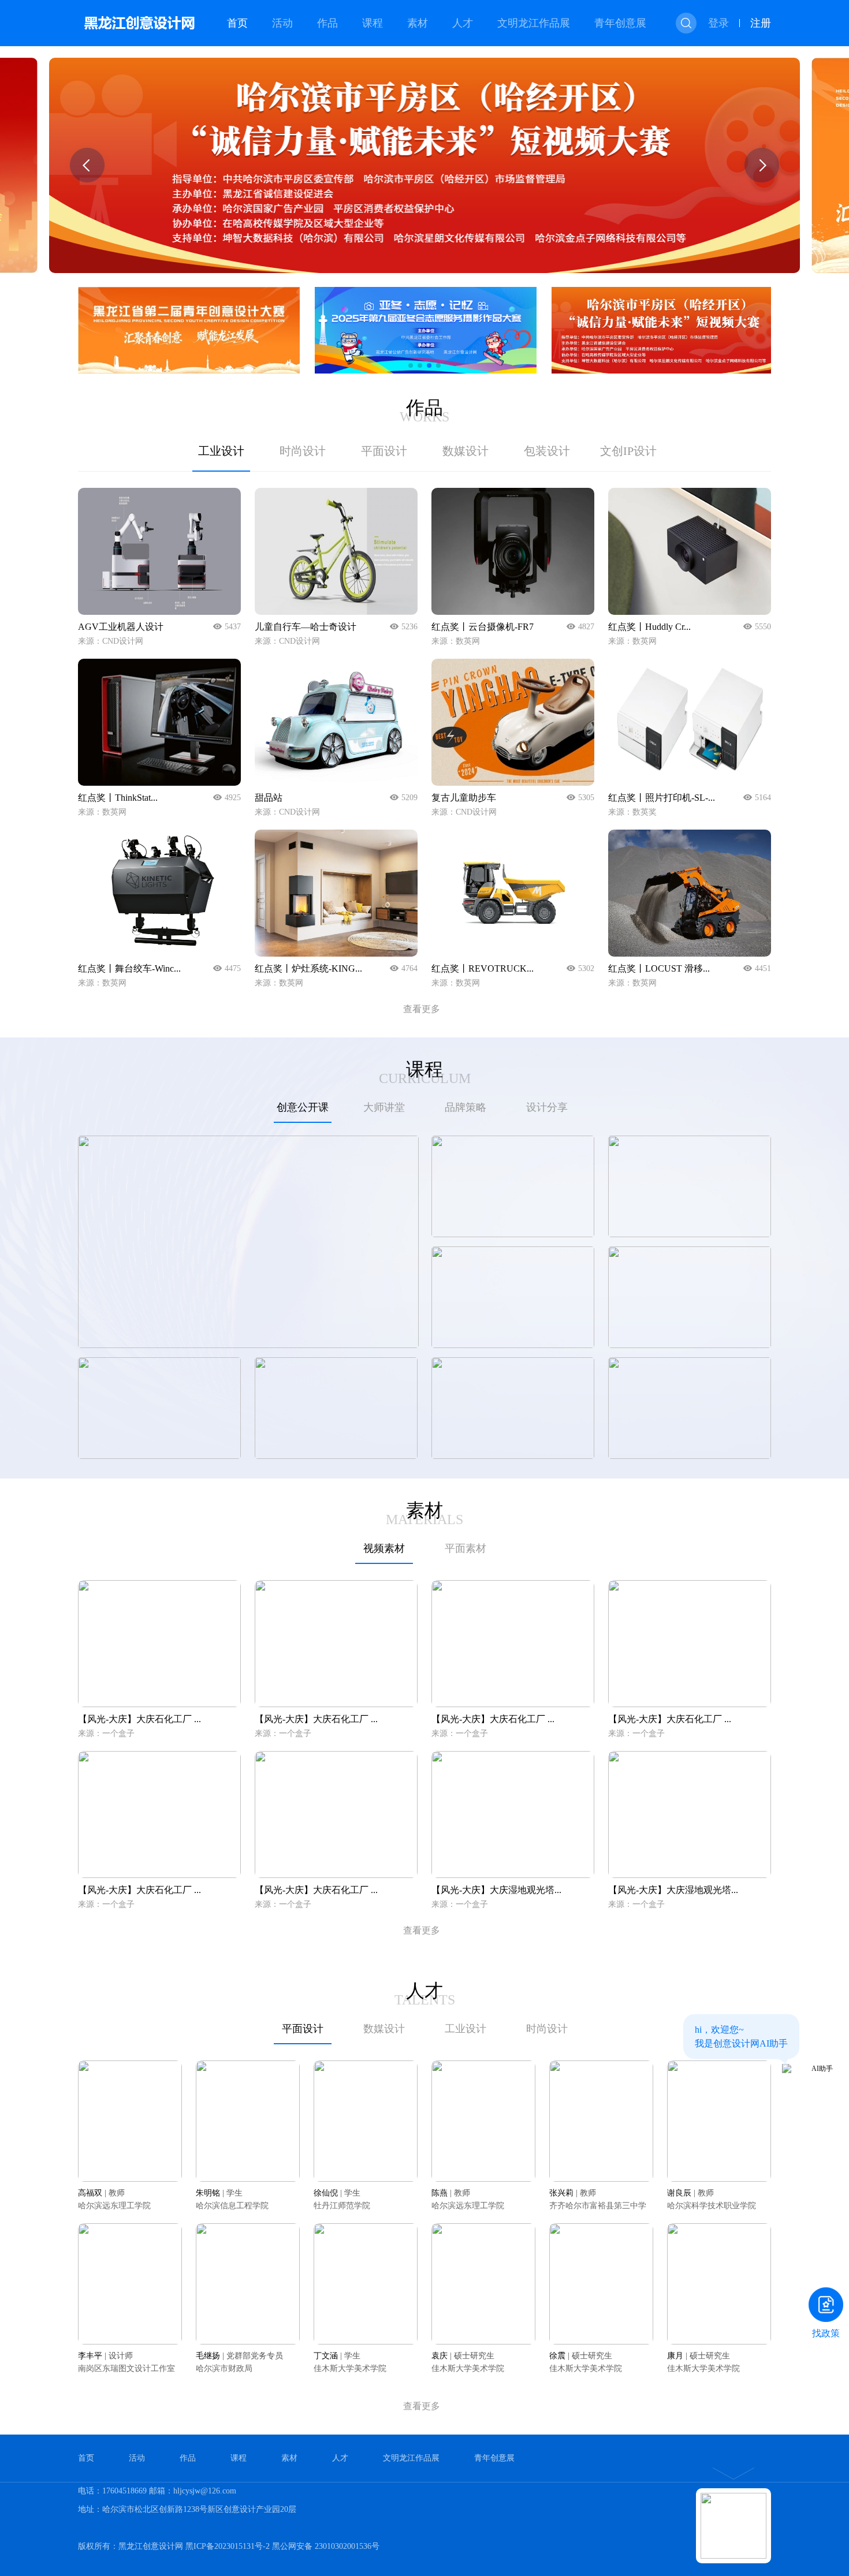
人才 (463, 23)
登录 (718, 23)
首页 (237, 23)
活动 (282, 23)
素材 (418, 23)
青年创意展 (620, 23)
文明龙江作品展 (534, 23)
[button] (87, 165)
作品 (327, 23)
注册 (761, 23)
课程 (373, 23)
